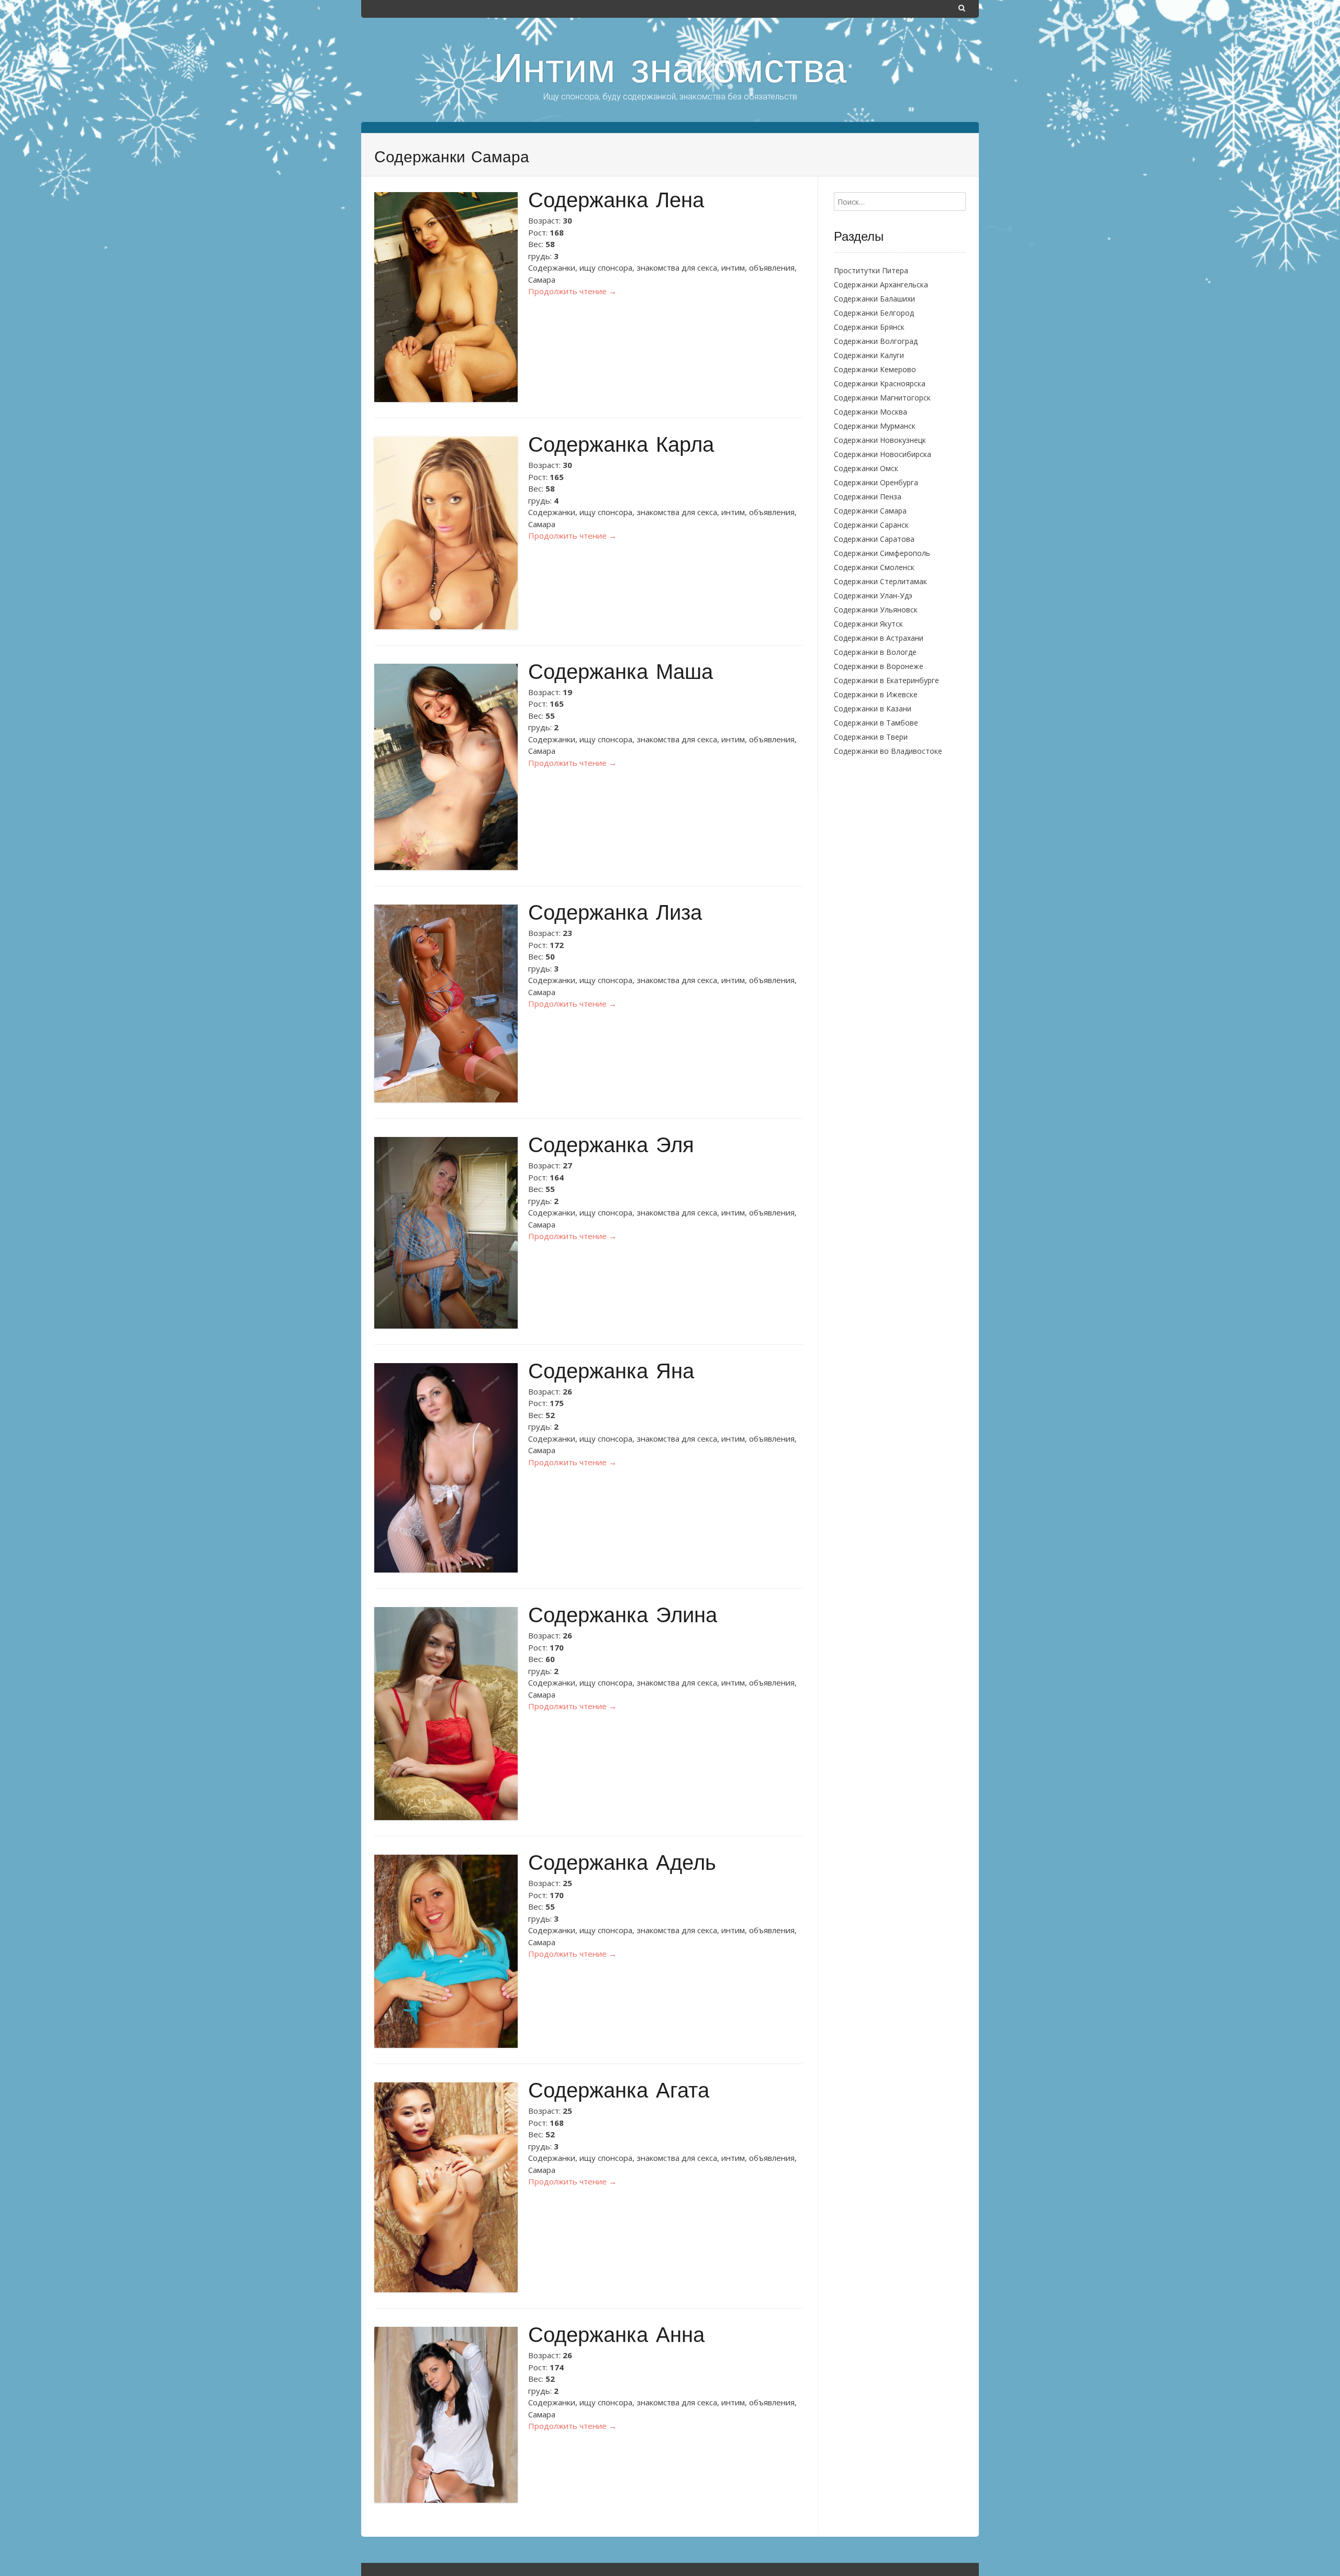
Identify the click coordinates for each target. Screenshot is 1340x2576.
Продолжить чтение (572, 291)
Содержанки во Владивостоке (888, 751)
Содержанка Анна (616, 2337)
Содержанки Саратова (874, 539)
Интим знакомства (670, 72)
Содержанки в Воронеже (879, 666)
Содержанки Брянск (869, 327)
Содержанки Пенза (868, 497)
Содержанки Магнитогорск (882, 398)
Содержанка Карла (621, 447)
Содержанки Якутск (868, 624)
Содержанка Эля (611, 1147)
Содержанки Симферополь (882, 553)
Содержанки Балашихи (874, 299)
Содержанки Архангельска (881, 285)
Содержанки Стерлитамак (880, 581)
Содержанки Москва (870, 412)
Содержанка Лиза (615, 915)
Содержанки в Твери (871, 737)
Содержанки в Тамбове (876, 723)
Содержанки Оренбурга (876, 482)
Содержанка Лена (616, 202)
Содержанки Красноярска (880, 383)
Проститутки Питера (871, 270)
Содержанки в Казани (873, 709)
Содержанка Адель (622, 1865)
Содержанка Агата (619, 2093)
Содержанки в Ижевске (876, 694)
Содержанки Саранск (871, 525)
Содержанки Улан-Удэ (873, 595)
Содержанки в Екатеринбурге (886, 680)
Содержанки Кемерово (875, 369)
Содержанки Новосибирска (883, 454)
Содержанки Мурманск (875, 426)
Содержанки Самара (870, 511)
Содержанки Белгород (874, 313)
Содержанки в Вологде (875, 652)
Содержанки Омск (866, 468)
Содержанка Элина (623, 1617)
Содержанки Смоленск (874, 567)
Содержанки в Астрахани (879, 638)
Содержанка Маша (621, 674)
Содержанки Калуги (869, 355)
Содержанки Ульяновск (876, 610)
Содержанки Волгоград (876, 341)
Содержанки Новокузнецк (880, 440)
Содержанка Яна (611, 1373)
